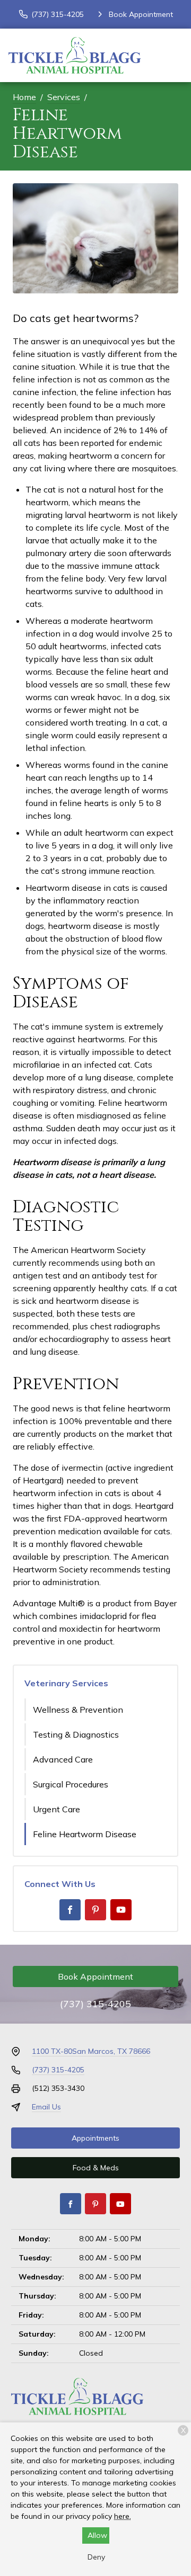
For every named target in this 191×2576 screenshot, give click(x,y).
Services (64, 97)
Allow (97, 2535)
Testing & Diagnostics (76, 1734)
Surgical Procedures (71, 1784)
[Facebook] (70, 1910)
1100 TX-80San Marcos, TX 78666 (91, 2051)
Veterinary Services (66, 1683)
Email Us (46, 2107)
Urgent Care (57, 1809)
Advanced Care (63, 1759)
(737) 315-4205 (95, 2004)
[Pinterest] (95, 1910)
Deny (96, 2557)
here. (123, 2516)
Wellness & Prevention (78, 1710)
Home (24, 97)
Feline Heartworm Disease (85, 1834)
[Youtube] (121, 1910)
